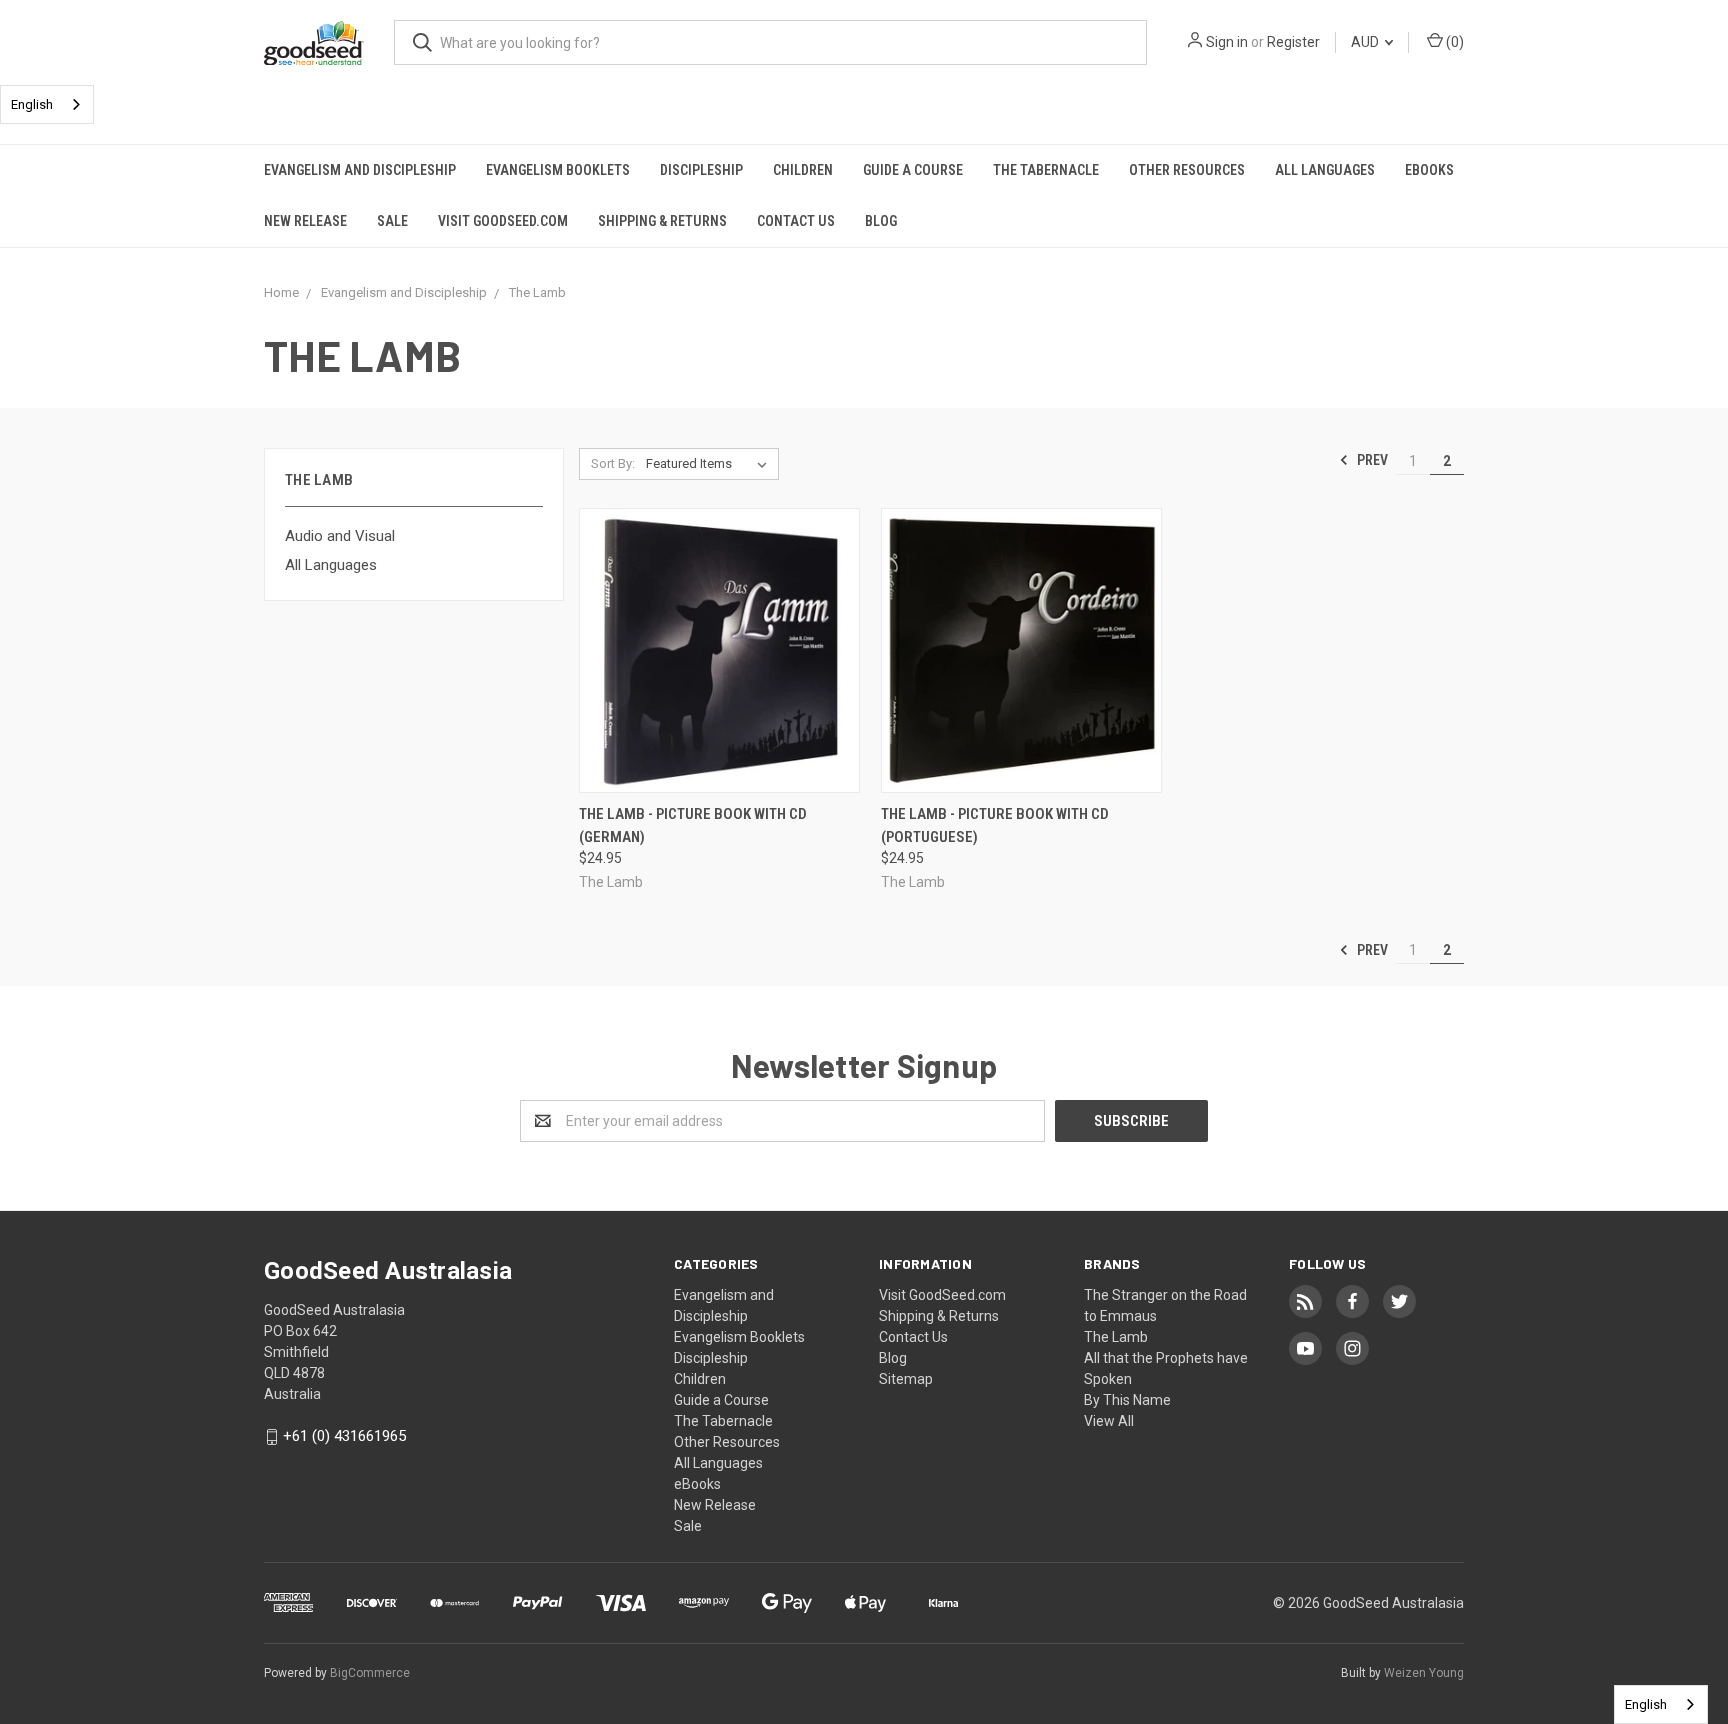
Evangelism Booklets (558, 170)
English (32, 104)
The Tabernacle (1046, 170)
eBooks (1429, 170)
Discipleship (701, 170)
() (1453, 42)
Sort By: (613, 463)
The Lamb (1116, 1337)
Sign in (1227, 42)
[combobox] (47, 104)
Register (1293, 42)
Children (803, 170)
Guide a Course (913, 170)
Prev (1371, 460)
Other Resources (1187, 170)
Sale (392, 221)
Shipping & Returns (662, 221)
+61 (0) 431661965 (344, 1436)
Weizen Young (1424, 1673)
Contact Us (796, 221)
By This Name (1127, 1400)
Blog (881, 221)
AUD (1366, 42)
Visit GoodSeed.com (503, 221)
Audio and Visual (340, 536)
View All (1109, 1421)
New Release (305, 221)
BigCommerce (370, 1673)
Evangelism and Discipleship (360, 170)
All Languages (1325, 170)
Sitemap (906, 1379)
